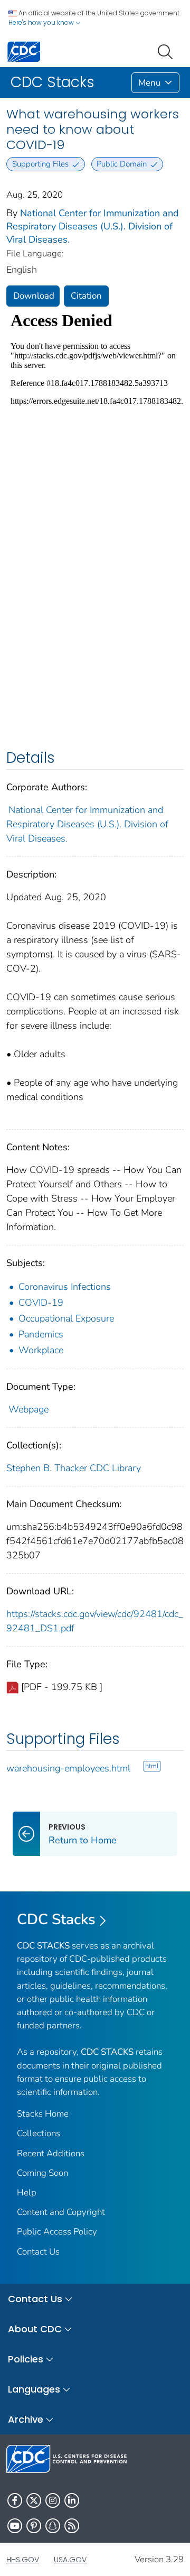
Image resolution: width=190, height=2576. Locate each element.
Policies (26, 2359)
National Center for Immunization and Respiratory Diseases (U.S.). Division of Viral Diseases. (93, 226)
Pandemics (41, 1334)
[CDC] (24, 51)
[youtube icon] (15, 2526)
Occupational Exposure (66, 1318)
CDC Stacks (56, 1919)
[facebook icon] (15, 2500)
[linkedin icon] (72, 2500)
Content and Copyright (61, 2212)
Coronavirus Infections (65, 1287)
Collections (39, 2133)
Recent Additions (51, 2153)
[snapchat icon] (53, 2526)
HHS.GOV (23, 2560)
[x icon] (34, 2500)
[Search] (167, 51)
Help (27, 2192)
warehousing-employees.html (68, 1768)
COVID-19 (41, 1303)
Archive (26, 2419)
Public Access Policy (57, 2232)
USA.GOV (70, 2560)
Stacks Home (43, 2114)
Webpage (28, 1409)
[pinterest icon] (34, 2526)
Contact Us (38, 2252)
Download (34, 296)
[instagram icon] (53, 2500)
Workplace (41, 1350)
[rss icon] (72, 2526)
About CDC (35, 2329)
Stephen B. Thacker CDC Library (74, 1468)
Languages (34, 2389)
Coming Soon (42, 2173)
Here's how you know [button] (42, 22)
